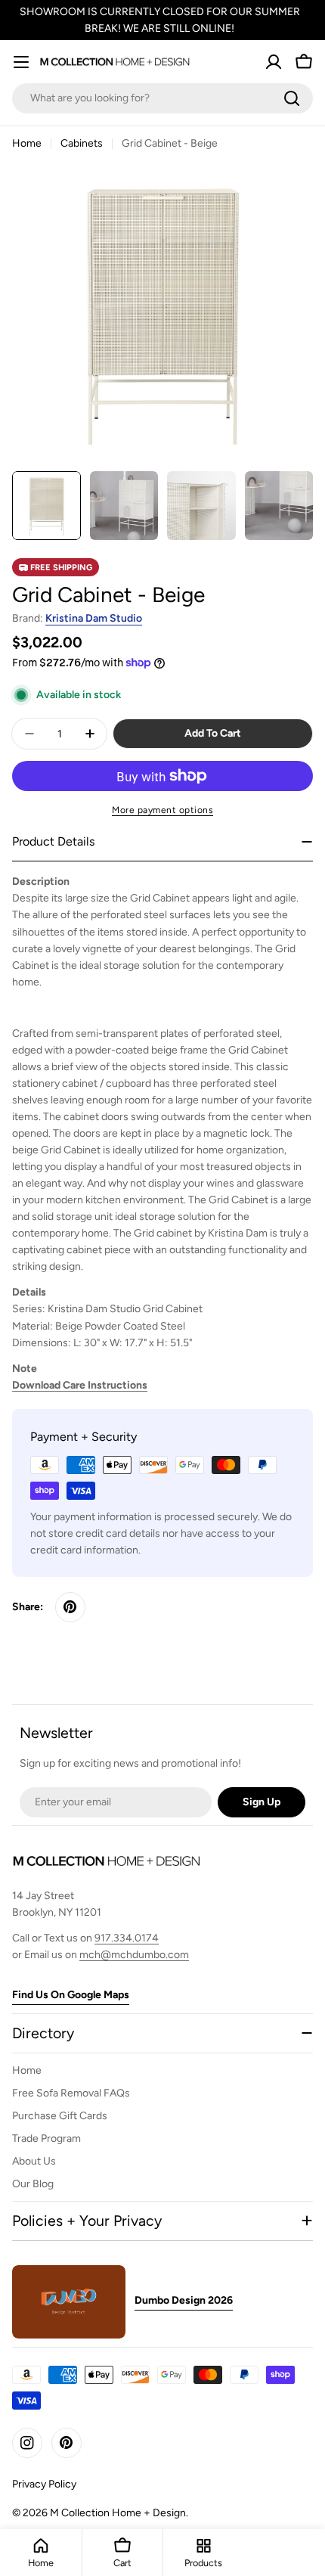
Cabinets (82, 143)
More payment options (162, 810)
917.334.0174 (127, 1938)
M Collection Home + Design (118, 2513)
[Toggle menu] (21, 62)
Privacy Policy (44, 2484)
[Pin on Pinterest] (70, 1607)
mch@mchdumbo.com (134, 1955)
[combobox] (162, 98)
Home (27, 143)
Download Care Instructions (80, 1385)
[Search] (292, 98)
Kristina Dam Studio (94, 618)
